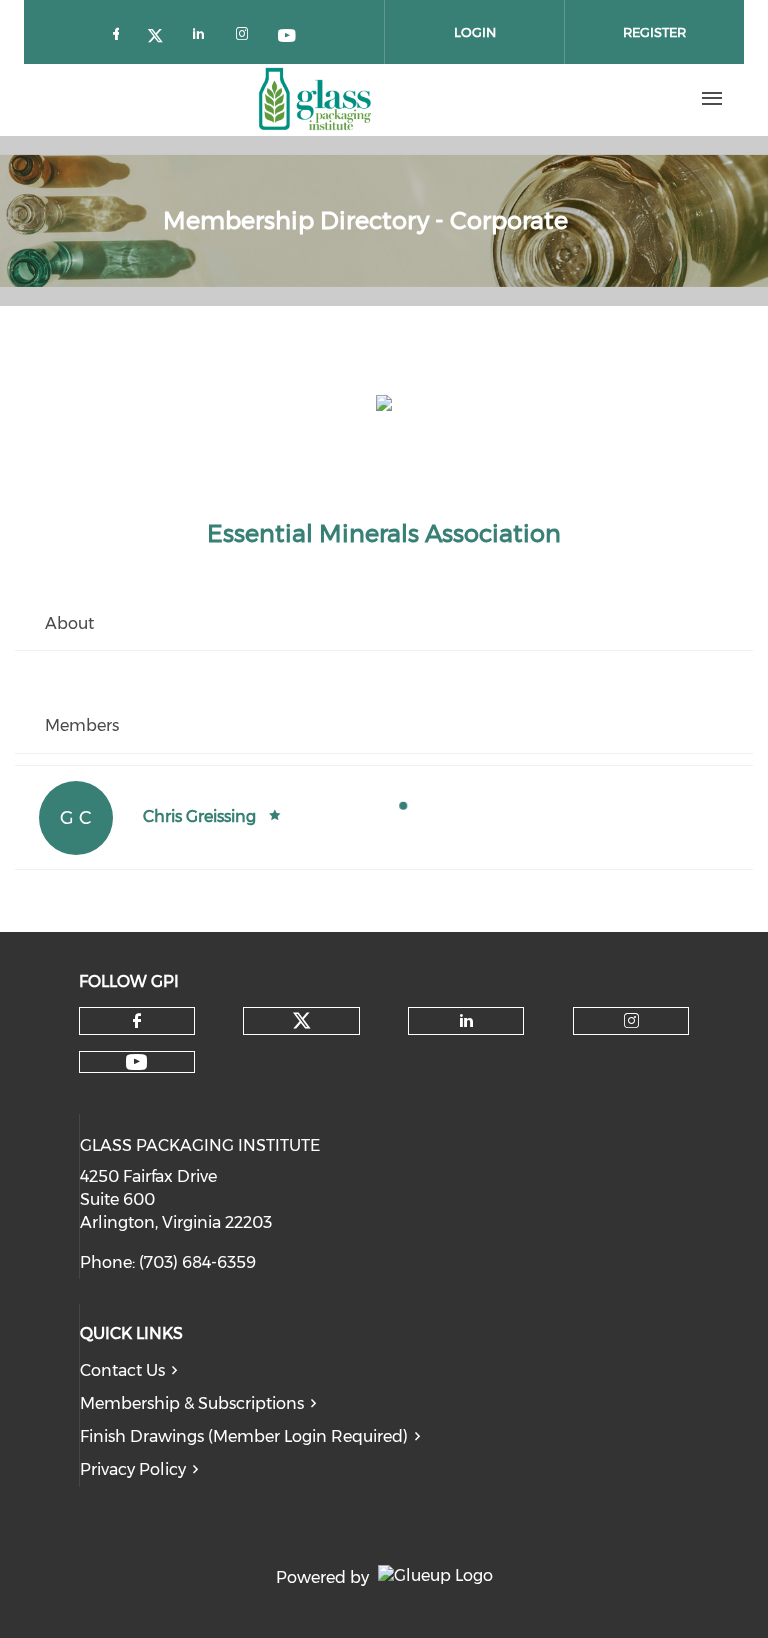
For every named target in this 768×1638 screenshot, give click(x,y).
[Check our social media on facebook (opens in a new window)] (120, 33)
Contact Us (122, 1370)
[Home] (315, 99)
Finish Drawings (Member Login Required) (244, 1436)
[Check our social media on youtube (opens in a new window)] (288, 33)
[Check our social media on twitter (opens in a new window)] (162, 33)
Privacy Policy (133, 1469)
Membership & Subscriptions (192, 1403)
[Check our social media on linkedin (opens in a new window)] (204, 33)
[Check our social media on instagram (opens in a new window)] (246, 33)
